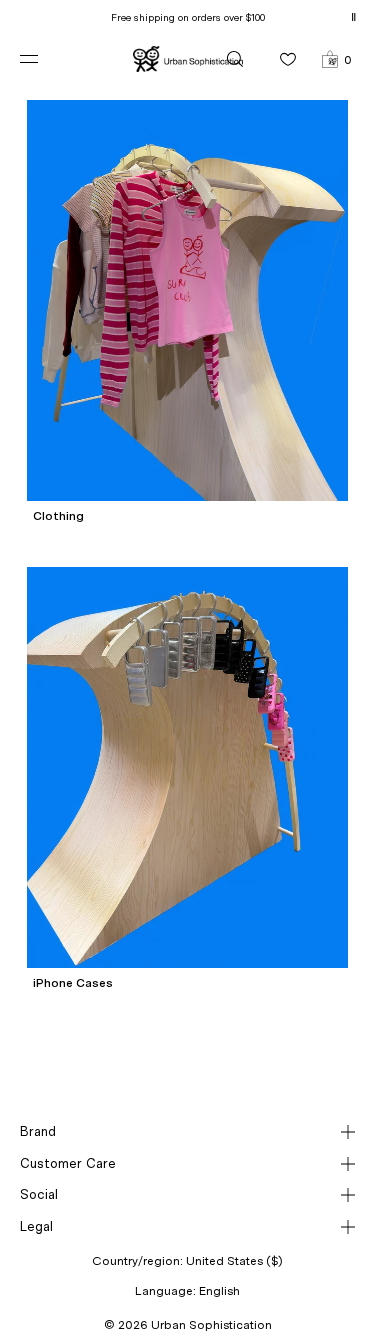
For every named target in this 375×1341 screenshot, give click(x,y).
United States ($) (234, 1261)
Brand (38, 1131)
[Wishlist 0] (288, 59)
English (219, 1291)
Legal (36, 1226)
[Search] (235, 59)
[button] (336, 59)
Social (39, 1194)
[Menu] (45, 59)
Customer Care (68, 1163)
